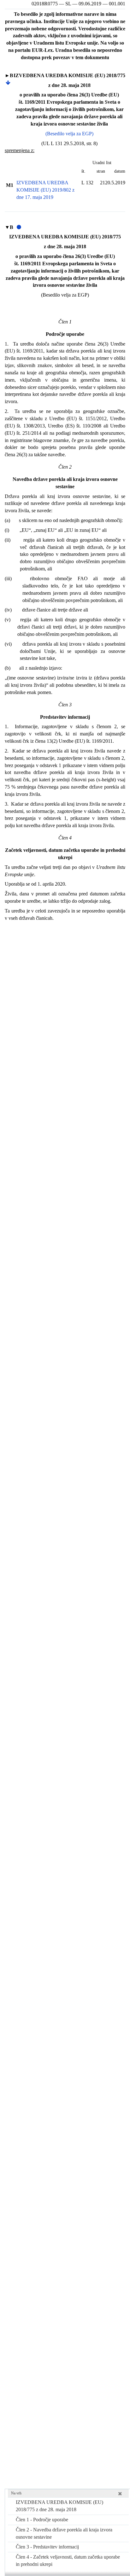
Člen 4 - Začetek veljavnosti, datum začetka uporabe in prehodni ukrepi (68, 2561)
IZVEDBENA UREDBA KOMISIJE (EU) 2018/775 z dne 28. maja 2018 (59, 2506)
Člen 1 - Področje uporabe (42, 2520)
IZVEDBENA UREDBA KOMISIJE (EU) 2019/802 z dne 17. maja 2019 (45, 190)
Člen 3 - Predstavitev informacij (47, 2547)
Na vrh (16, 2493)
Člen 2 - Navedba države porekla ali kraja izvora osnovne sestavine (64, 2533)
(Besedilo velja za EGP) (69, 134)
